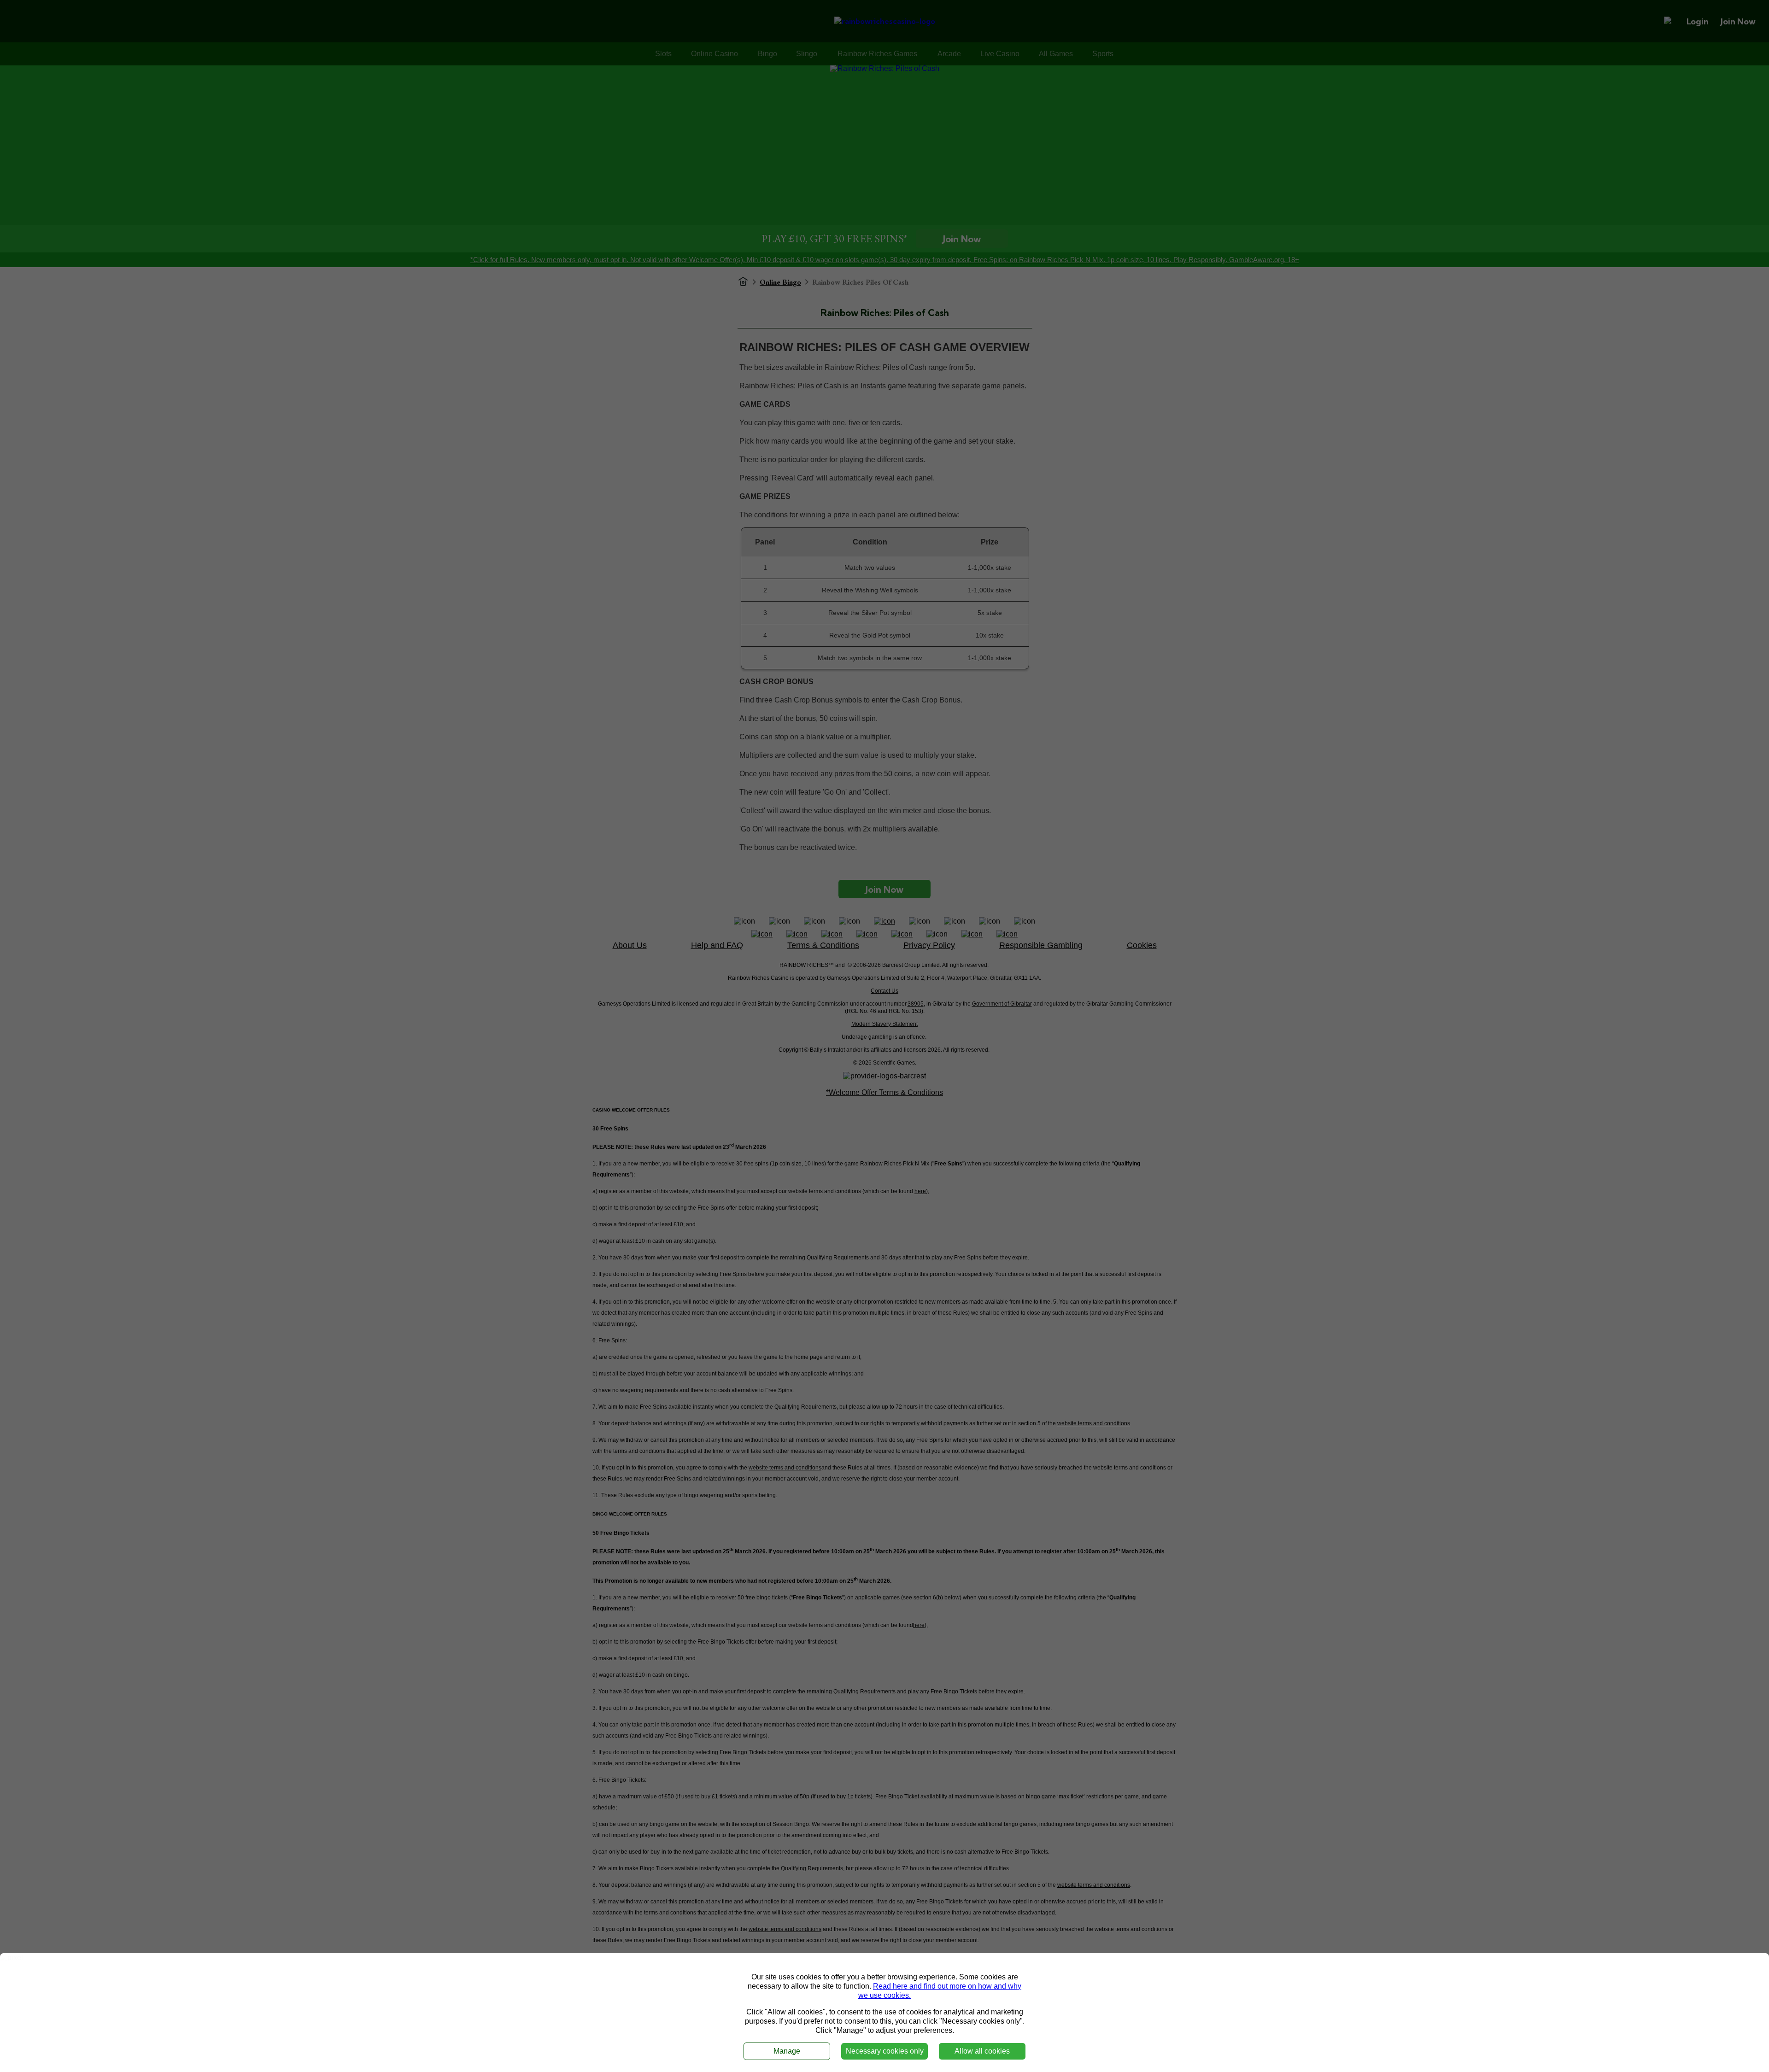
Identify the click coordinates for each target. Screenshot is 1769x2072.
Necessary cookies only (885, 2051)
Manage (787, 2051)
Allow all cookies (982, 2051)
